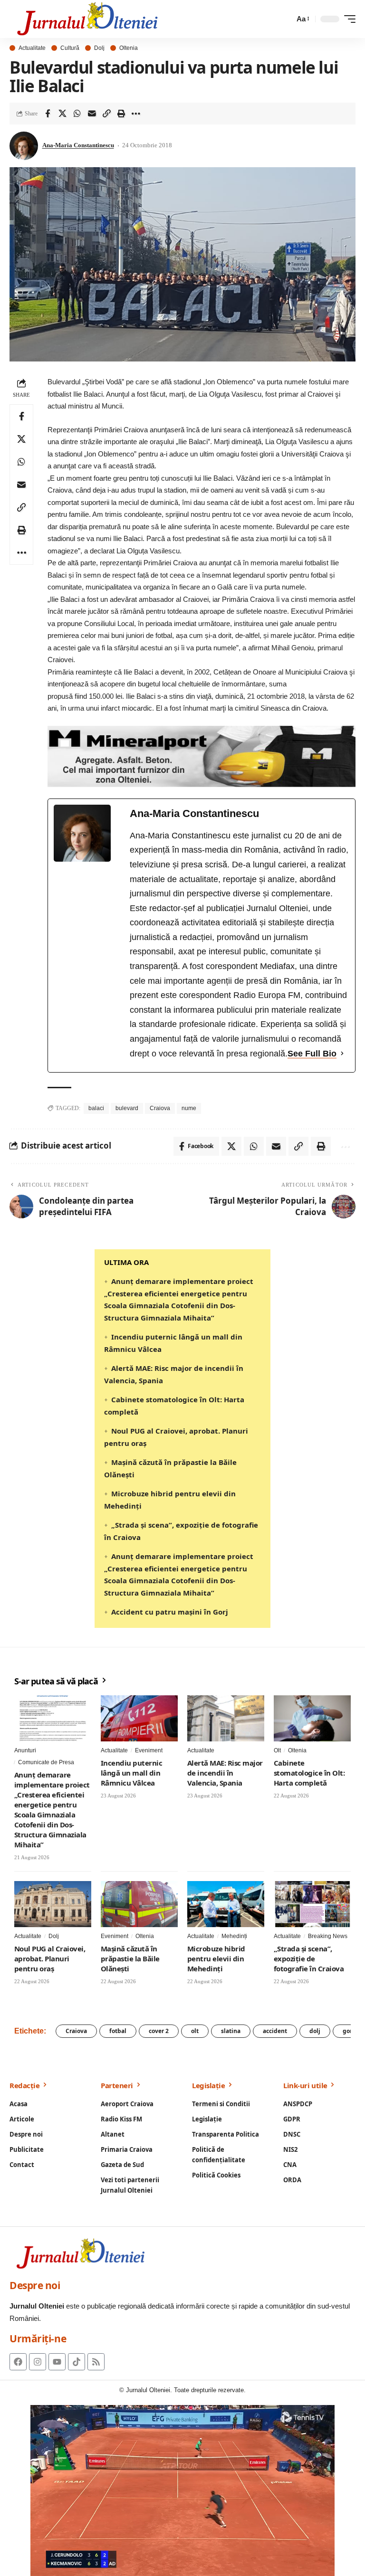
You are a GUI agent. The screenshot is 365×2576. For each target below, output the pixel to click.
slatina (231, 2031)
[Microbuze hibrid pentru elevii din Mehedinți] (226, 1904)
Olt (277, 1750)
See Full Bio (312, 1054)
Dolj (99, 48)
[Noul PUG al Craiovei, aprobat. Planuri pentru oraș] (53, 1904)
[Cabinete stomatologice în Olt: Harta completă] (312, 1718)
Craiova (160, 1108)
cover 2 (159, 2031)
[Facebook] (18, 2362)
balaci (96, 1108)
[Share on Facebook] (48, 114)
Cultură (70, 48)
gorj (348, 2031)
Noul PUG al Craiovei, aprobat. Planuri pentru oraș (50, 1958)
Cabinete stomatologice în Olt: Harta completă (309, 1773)
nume (189, 1108)
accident (275, 2031)
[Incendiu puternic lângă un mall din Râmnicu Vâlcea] (139, 1718)
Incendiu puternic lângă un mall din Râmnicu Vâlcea (131, 1773)
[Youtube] (57, 2362)
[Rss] (96, 2362)
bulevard (127, 1108)
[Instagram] (38, 2362)
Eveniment (149, 1750)
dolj (315, 2031)
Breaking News (328, 1936)
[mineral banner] (202, 756)
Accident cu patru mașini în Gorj (170, 1612)
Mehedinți (234, 1936)
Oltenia (129, 48)
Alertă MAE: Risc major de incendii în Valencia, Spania (225, 1773)
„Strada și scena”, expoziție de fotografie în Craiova (309, 1958)
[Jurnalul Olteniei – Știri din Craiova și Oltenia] (88, 19)
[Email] (92, 114)
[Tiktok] (77, 2362)
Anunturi (25, 1750)
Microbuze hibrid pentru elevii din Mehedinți (216, 1958)
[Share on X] (62, 114)
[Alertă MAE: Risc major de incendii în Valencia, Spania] (226, 1718)
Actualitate (32, 48)
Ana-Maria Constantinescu (78, 145)
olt (195, 2031)
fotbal (118, 2031)
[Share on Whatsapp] (77, 114)
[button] (302, 19)
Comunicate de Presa (46, 1762)
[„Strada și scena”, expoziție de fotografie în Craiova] (312, 1904)
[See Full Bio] (342, 1054)
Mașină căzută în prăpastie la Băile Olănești (130, 1958)
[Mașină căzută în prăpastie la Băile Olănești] (139, 1904)
